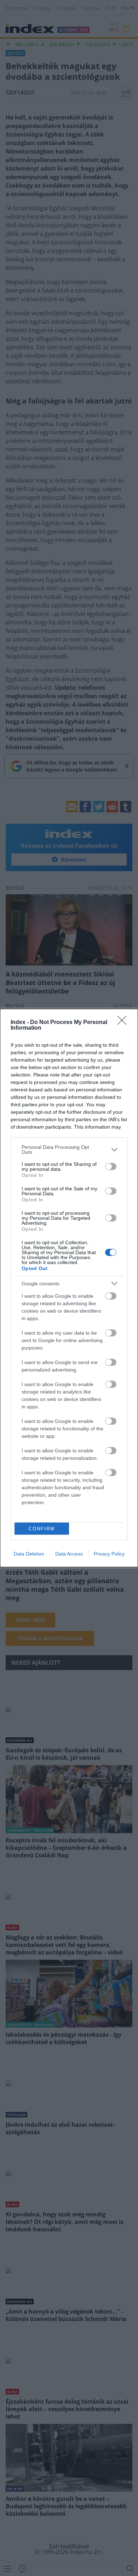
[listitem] (69, 1150)
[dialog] (69, 1288)
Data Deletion (29, 1554)
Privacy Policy (109, 1554)
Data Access (69, 1554)
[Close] (124, 1023)
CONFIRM (42, 1529)
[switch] (111, 1167)
